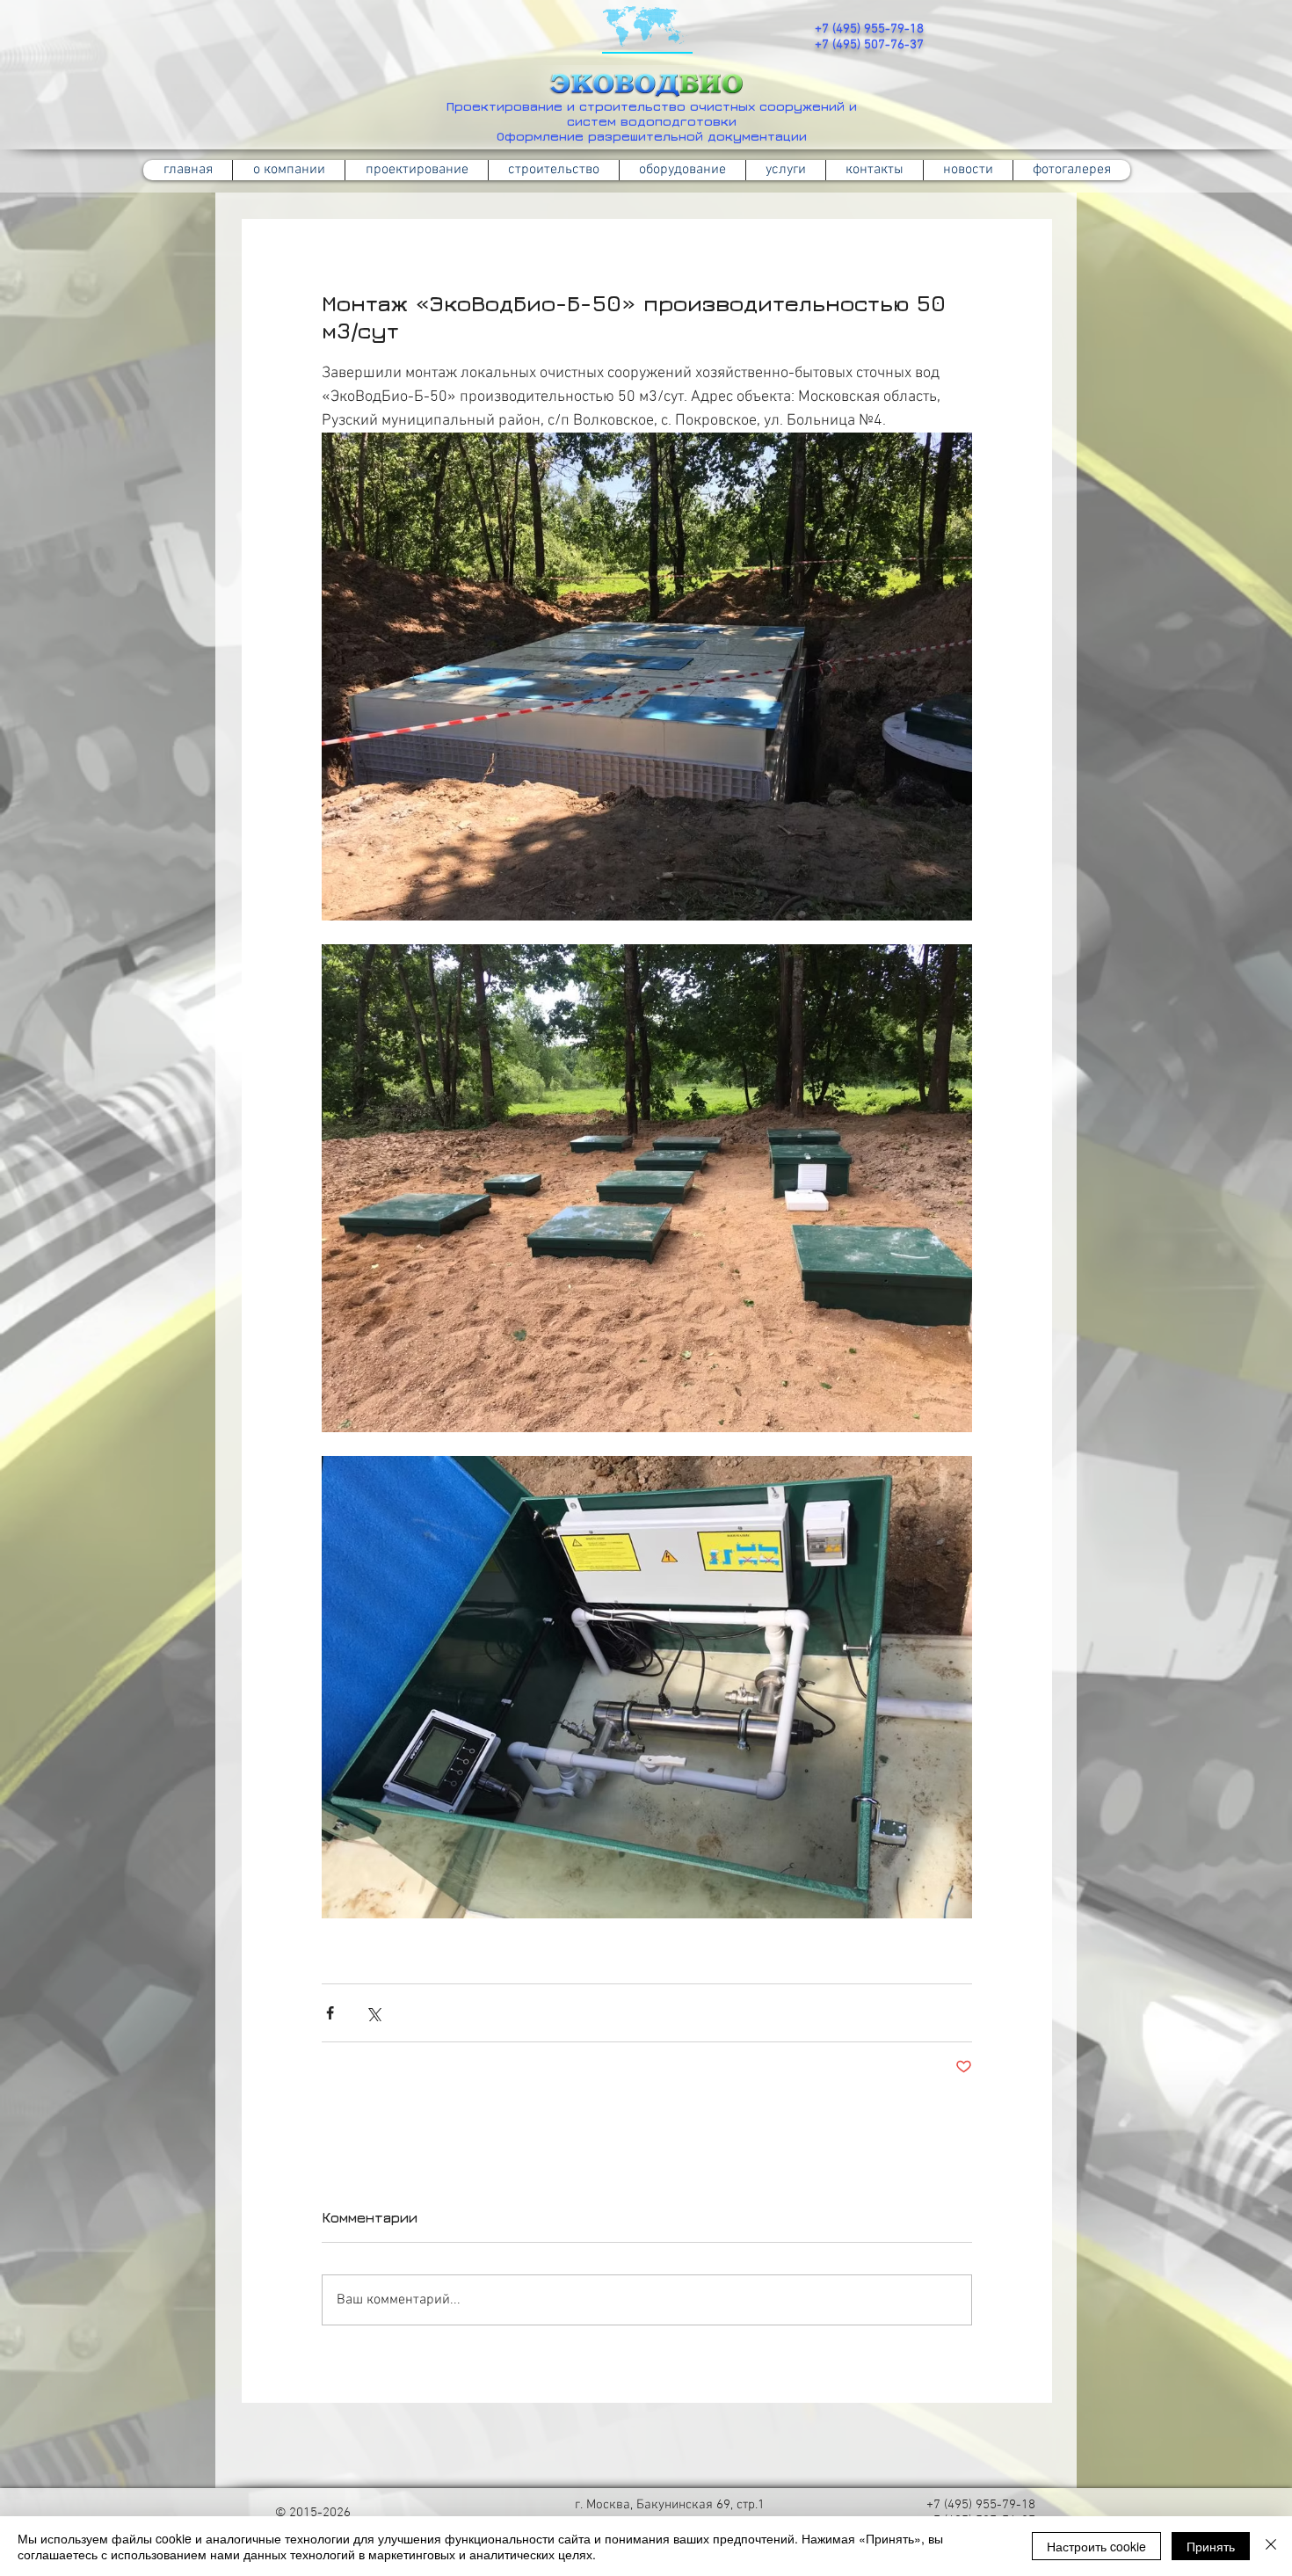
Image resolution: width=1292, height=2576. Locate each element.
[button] (553, 170)
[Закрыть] (1271, 2546)
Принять (1211, 2546)
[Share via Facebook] (330, 2013)
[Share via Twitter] (373, 2013)
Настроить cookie (1096, 2546)
